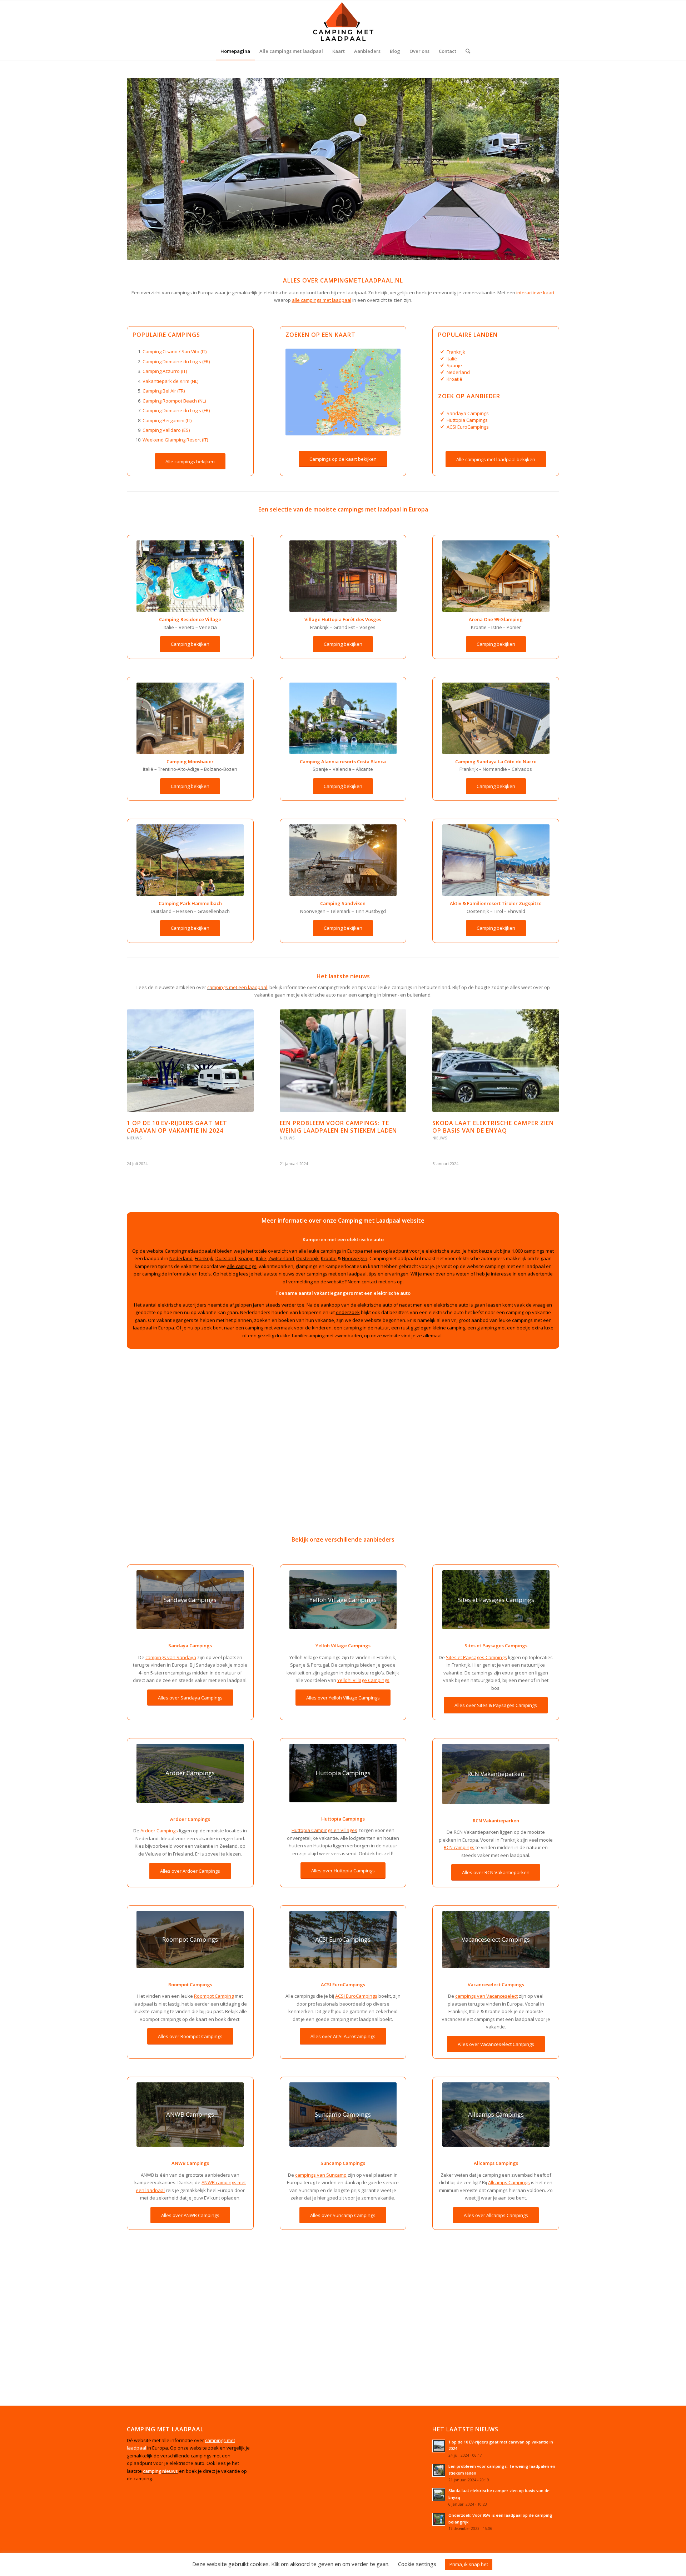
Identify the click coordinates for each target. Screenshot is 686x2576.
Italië (452, 359)
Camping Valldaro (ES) (166, 430)
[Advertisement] (341, 1444)
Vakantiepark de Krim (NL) (170, 381)
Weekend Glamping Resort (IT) (175, 440)
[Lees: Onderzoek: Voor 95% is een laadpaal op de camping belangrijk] (439, 2519)
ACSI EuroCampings (468, 427)
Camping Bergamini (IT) (167, 420)
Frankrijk (456, 352)
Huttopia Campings (467, 420)
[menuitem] (235, 51)
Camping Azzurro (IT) (165, 371)
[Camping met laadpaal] (343, 21)
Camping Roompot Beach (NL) (174, 401)
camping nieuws (160, 2471)
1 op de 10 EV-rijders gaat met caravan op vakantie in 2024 (177, 1127)
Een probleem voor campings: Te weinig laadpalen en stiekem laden (338, 1127)
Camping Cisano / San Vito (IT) (175, 351)
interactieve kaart (535, 293)
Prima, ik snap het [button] (469, 2564)
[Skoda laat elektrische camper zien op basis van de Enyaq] (496, 1061)
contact (369, 1282)
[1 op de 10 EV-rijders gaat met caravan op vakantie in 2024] (190, 1061)
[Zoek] (466, 51)
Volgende (548, 1071)
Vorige (138, 1071)
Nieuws (134, 1138)
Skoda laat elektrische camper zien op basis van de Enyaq (493, 1127)
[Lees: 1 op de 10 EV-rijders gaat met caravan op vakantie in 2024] (439, 2446)
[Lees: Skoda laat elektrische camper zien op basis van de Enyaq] (439, 2495)
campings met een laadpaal (237, 987)
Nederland (458, 372)
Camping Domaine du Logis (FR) (176, 361)
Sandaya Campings (468, 413)
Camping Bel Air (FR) (164, 391)
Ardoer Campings (159, 1831)
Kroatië (454, 379)
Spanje (454, 365)
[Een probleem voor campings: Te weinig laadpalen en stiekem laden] (343, 1061)
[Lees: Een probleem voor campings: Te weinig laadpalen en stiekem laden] (439, 2470)
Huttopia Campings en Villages (324, 1830)
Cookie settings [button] (417, 2564)
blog (233, 1274)
